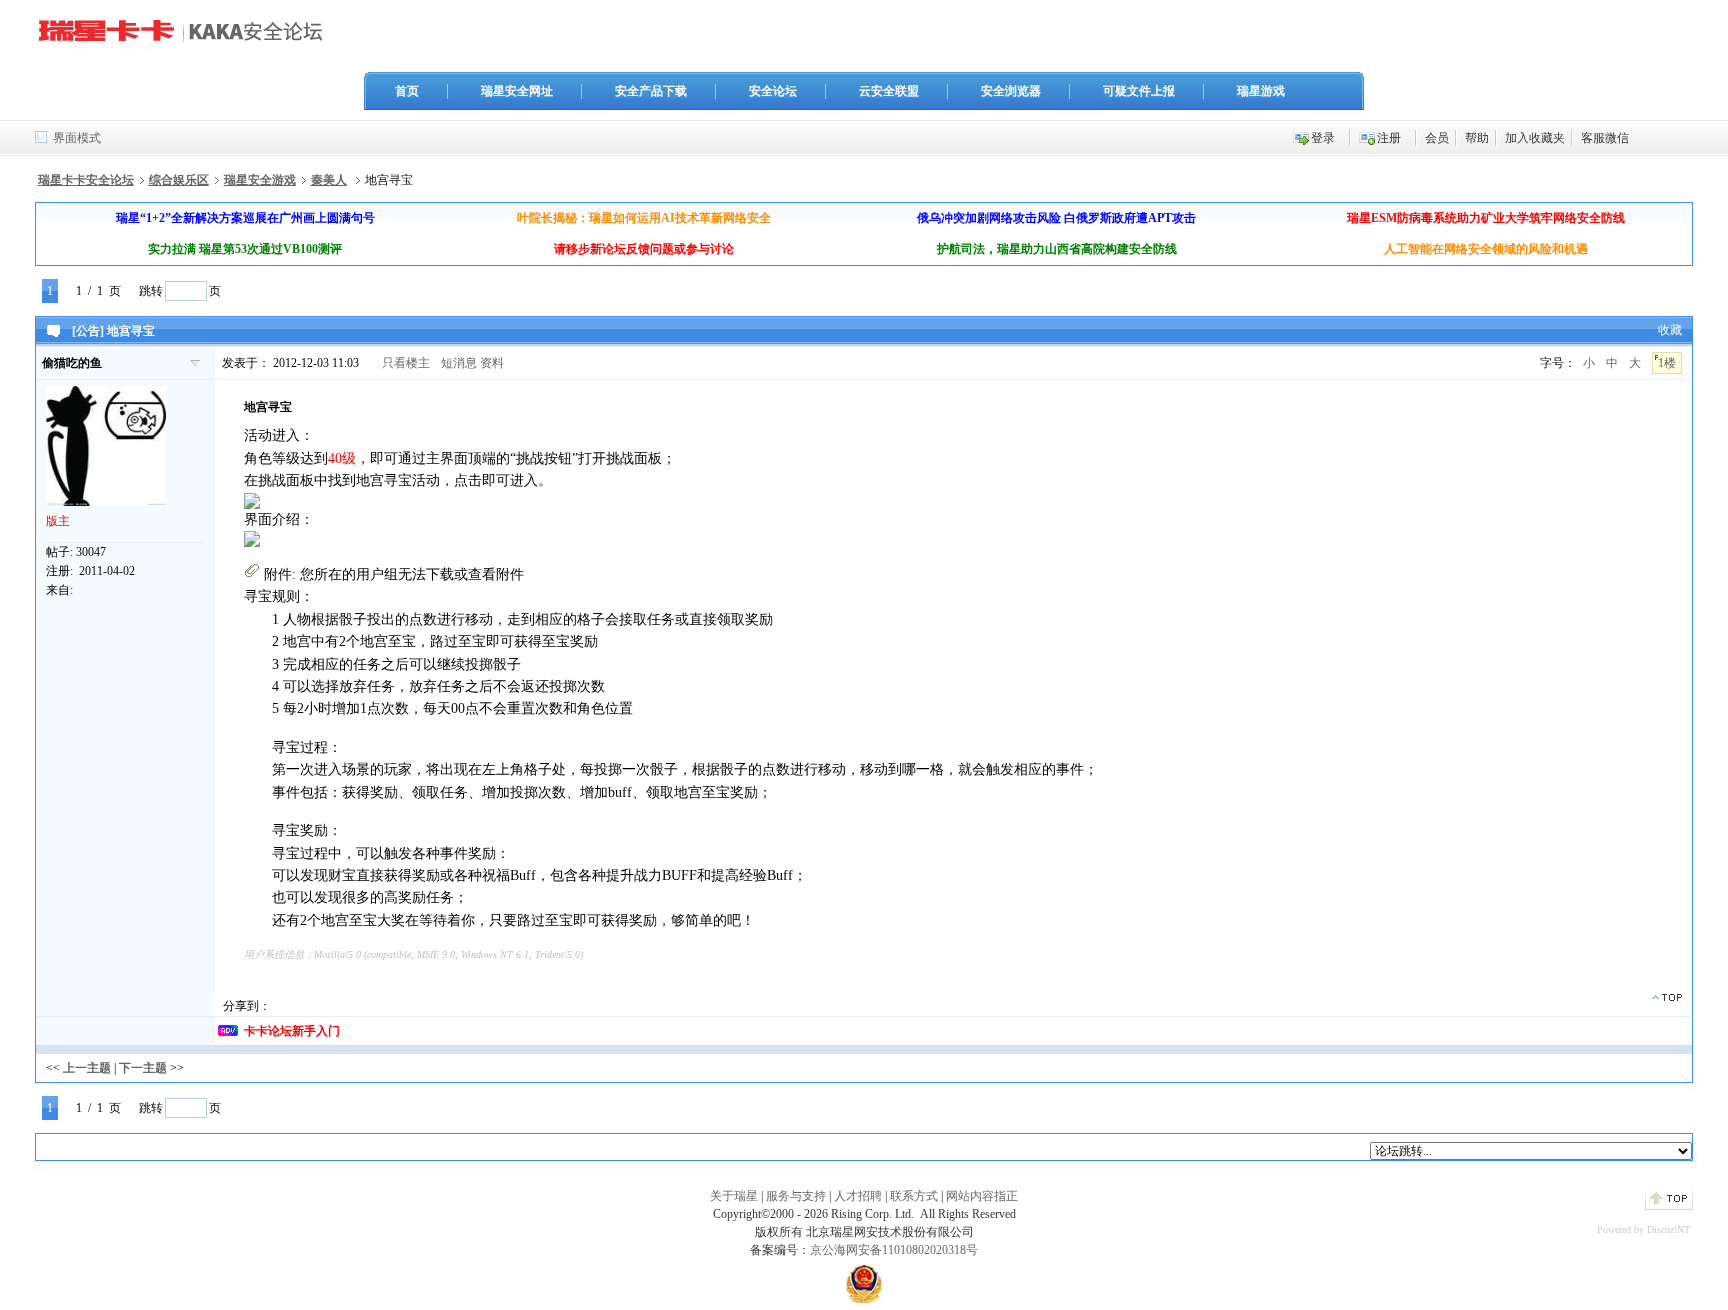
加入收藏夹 (1535, 138)
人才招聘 (858, 1196)
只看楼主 (406, 363)
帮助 (1477, 138)
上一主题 (87, 1068)
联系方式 (914, 1196)
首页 (407, 91)
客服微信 (1605, 138)
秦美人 (329, 180)
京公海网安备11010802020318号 (894, 1250)
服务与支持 (796, 1196)
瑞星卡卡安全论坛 (86, 180)
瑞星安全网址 (517, 91)
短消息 (459, 363)
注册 (1389, 138)
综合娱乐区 (179, 180)
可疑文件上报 (1139, 91)
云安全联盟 (889, 91)
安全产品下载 (651, 91)
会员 (1437, 138)
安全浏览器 (1011, 91)
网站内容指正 (982, 1196)
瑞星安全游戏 (260, 180)
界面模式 (77, 138)
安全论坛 (773, 91)
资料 (492, 363)
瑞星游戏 (1261, 91)
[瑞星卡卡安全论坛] (186, 39)
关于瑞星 (734, 1196)
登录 (1323, 138)
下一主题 (143, 1068)
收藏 (1670, 330)
